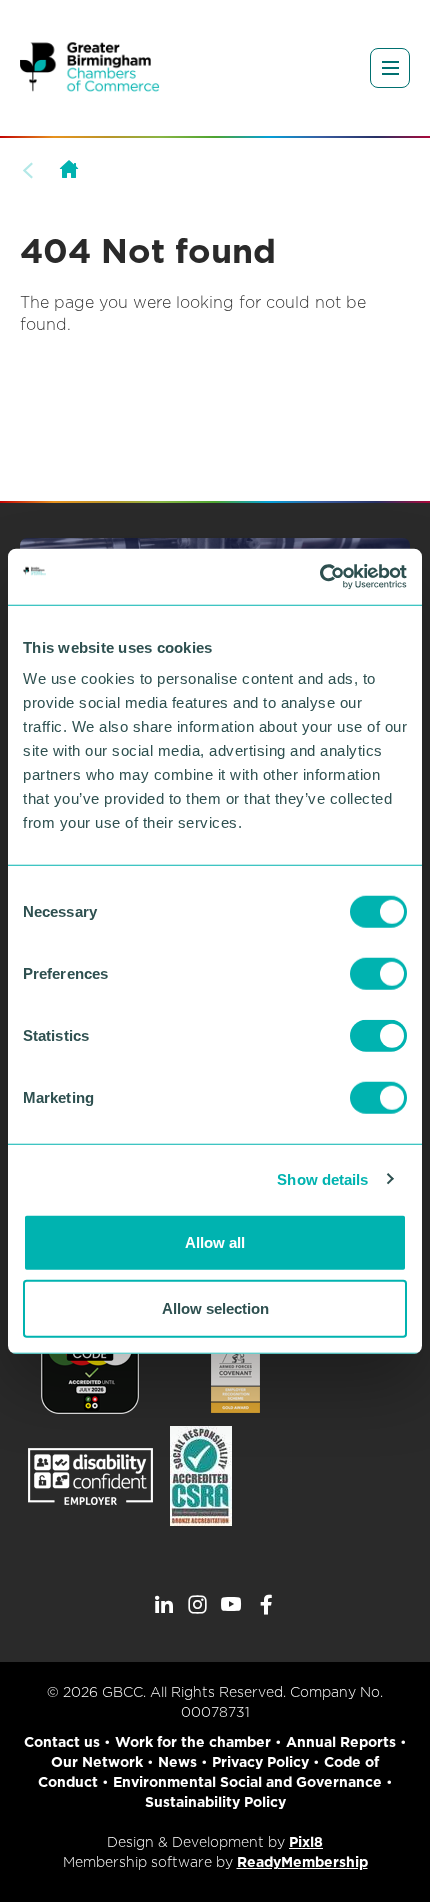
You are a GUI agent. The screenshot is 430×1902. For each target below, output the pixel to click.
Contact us (62, 1742)
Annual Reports (341, 1742)
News (177, 1762)
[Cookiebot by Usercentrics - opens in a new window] (319, 577)
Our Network (97, 1762)
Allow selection (215, 1307)
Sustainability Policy (215, 1802)
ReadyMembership (302, 1862)
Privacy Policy (260, 1762)
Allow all (215, 1242)
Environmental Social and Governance (247, 1782)
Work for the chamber (193, 1742)
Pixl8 (306, 1842)
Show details (322, 1178)
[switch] (378, 974)
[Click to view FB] (266, 1605)
